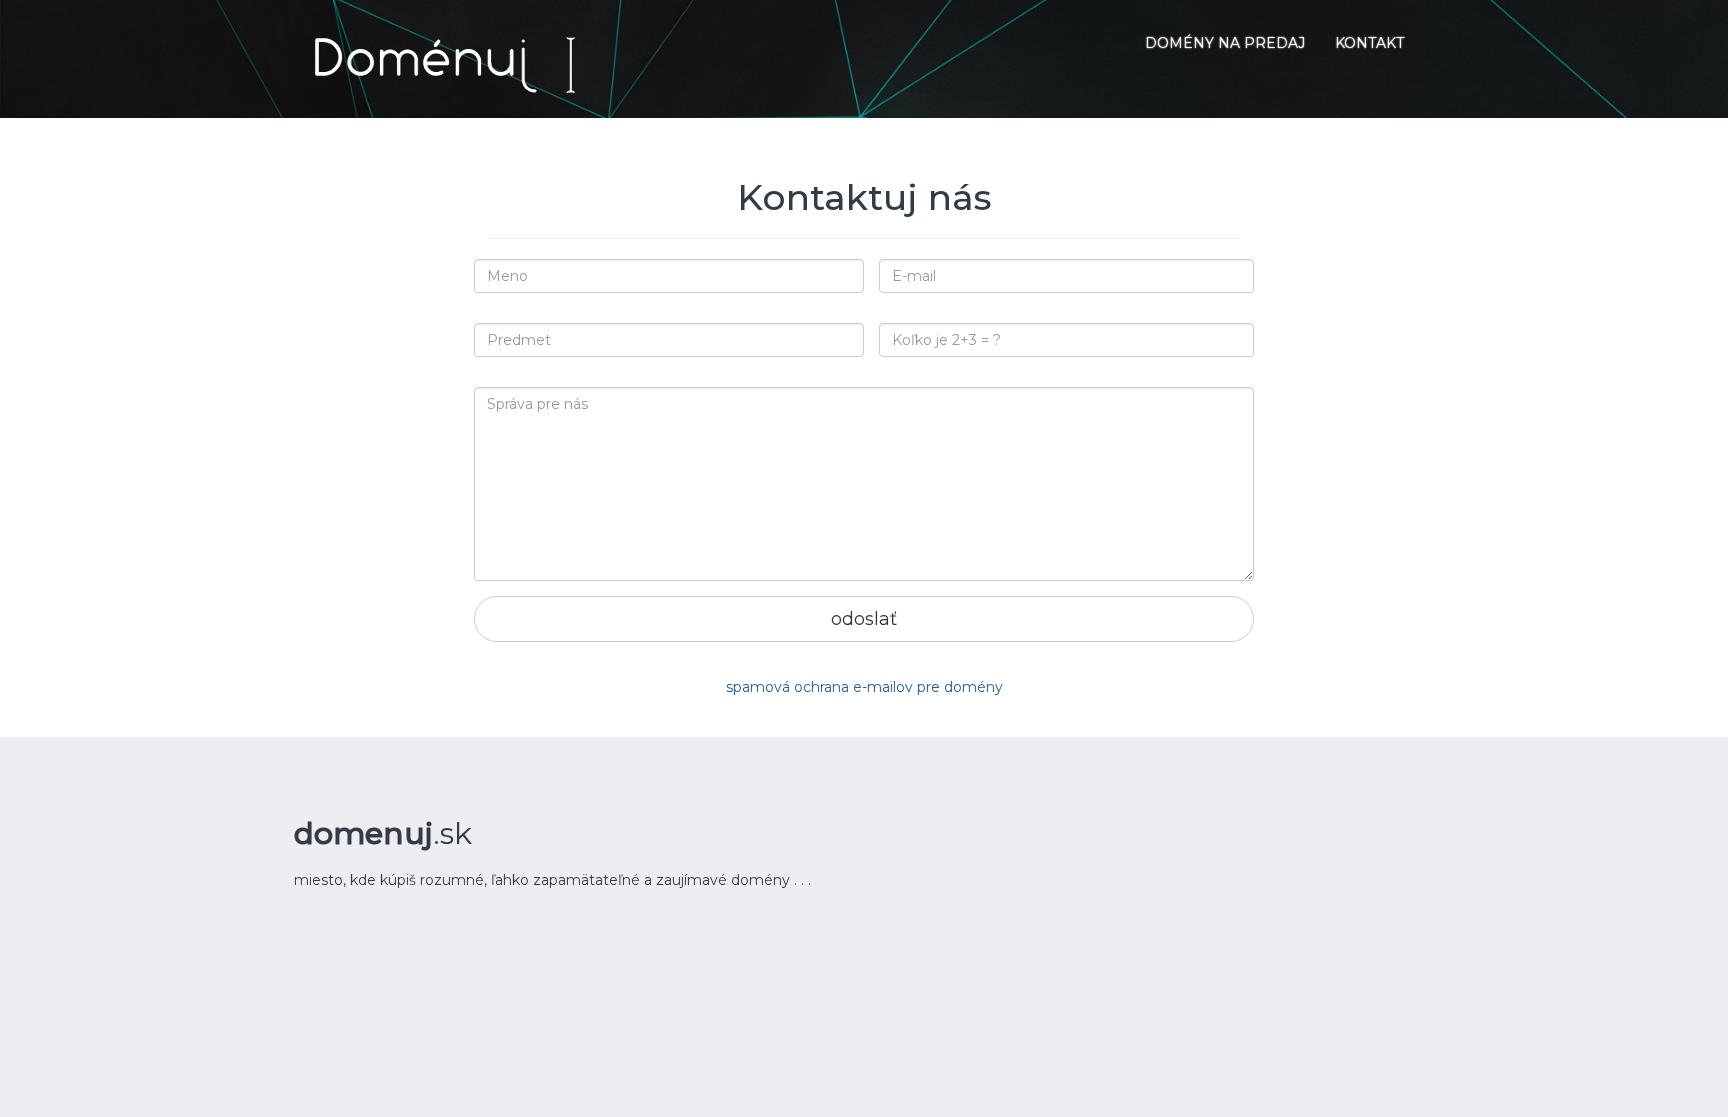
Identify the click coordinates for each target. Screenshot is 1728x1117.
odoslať (864, 619)
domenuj (383, 833)
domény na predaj (1225, 43)
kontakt (1369, 43)
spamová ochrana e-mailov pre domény (864, 687)
